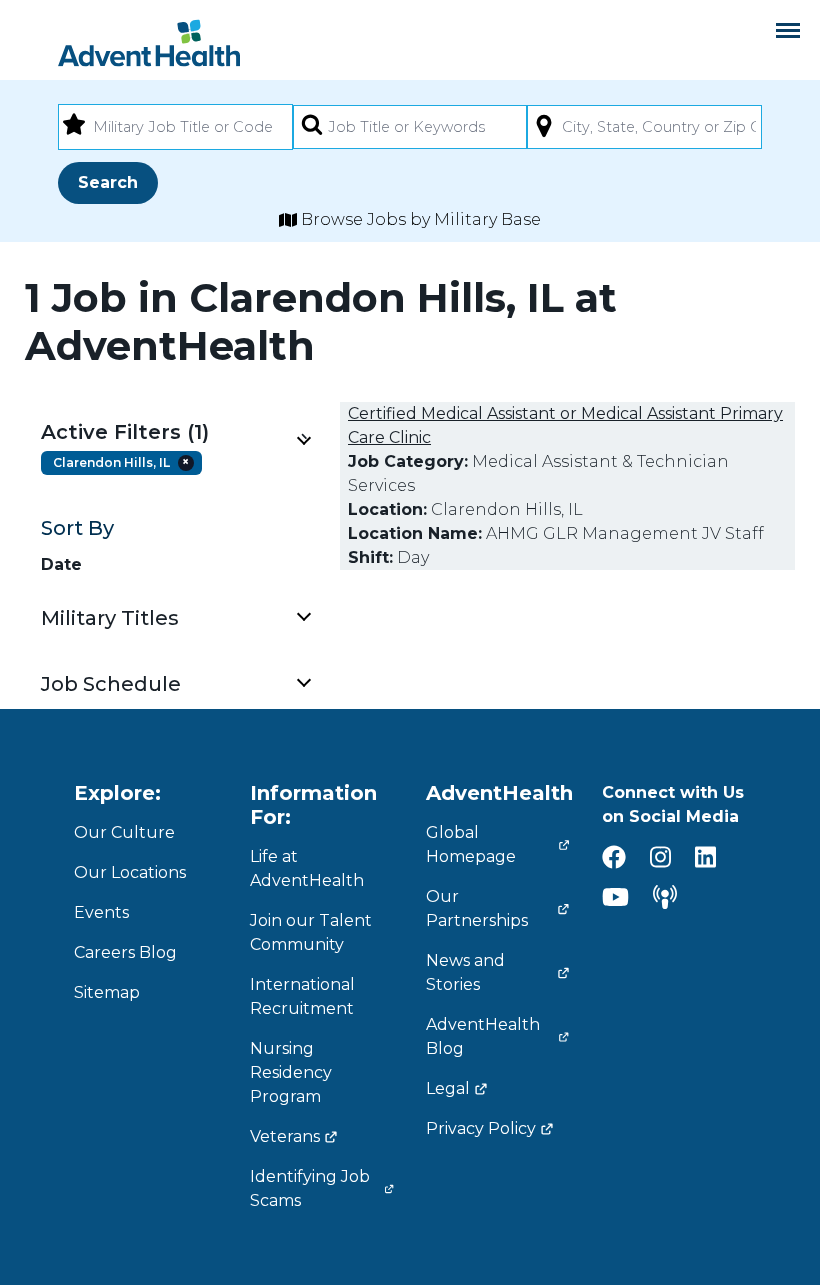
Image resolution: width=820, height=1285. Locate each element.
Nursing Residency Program (291, 1072)
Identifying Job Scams (310, 1188)
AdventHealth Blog (483, 1036)
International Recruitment (302, 996)
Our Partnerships (477, 908)
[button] (175, 432)
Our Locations (130, 872)
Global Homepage (471, 844)
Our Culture (124, 832)
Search (108, 182)
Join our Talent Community (311, 932)
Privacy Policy (481, 1128)
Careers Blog (125, 952)
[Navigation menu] (788, 30)
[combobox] (175, 127)
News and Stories (465, 972)
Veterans (285, 1136)
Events (101, 912)
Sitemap (107, 992)
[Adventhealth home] (149, 43)
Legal (448, 1088)
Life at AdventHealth (307, 868)
